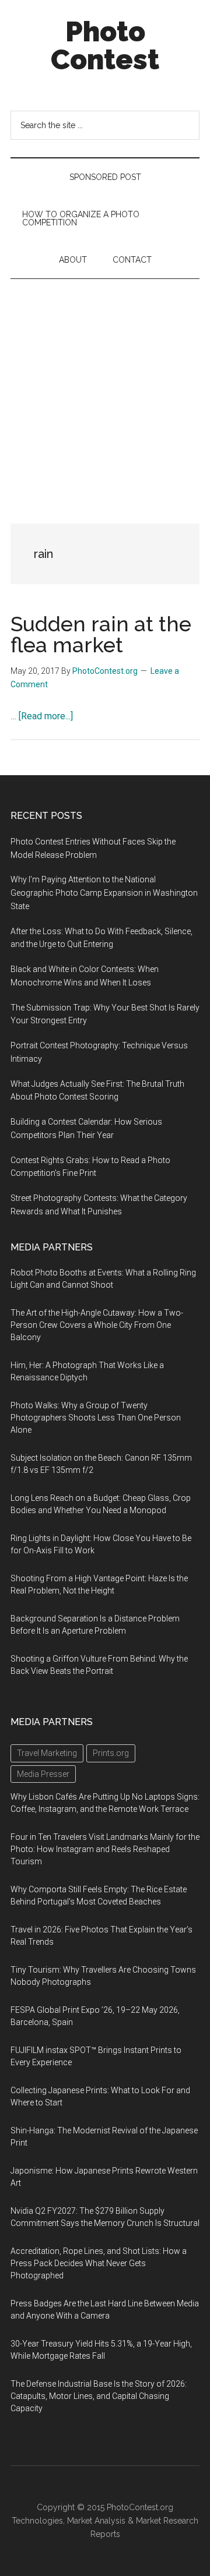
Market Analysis (96, 2521)
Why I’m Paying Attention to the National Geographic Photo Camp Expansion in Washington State (104, 893)
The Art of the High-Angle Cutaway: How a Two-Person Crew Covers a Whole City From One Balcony (97, 1325)
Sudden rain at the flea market (101, 634)
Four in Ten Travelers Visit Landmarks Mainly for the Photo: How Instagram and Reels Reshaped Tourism (105, 1849)
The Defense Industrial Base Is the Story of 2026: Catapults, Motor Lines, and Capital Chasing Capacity (99, 2396)
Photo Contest (105, 45)
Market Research (167, 2521)
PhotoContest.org (140, 2507)
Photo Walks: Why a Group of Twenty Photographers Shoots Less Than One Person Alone (96, 1418)
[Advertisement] (105, 390)
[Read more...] (46, 716)
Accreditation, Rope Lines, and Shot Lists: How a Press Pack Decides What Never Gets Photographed (99, 2263)
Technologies (37, 2521)
